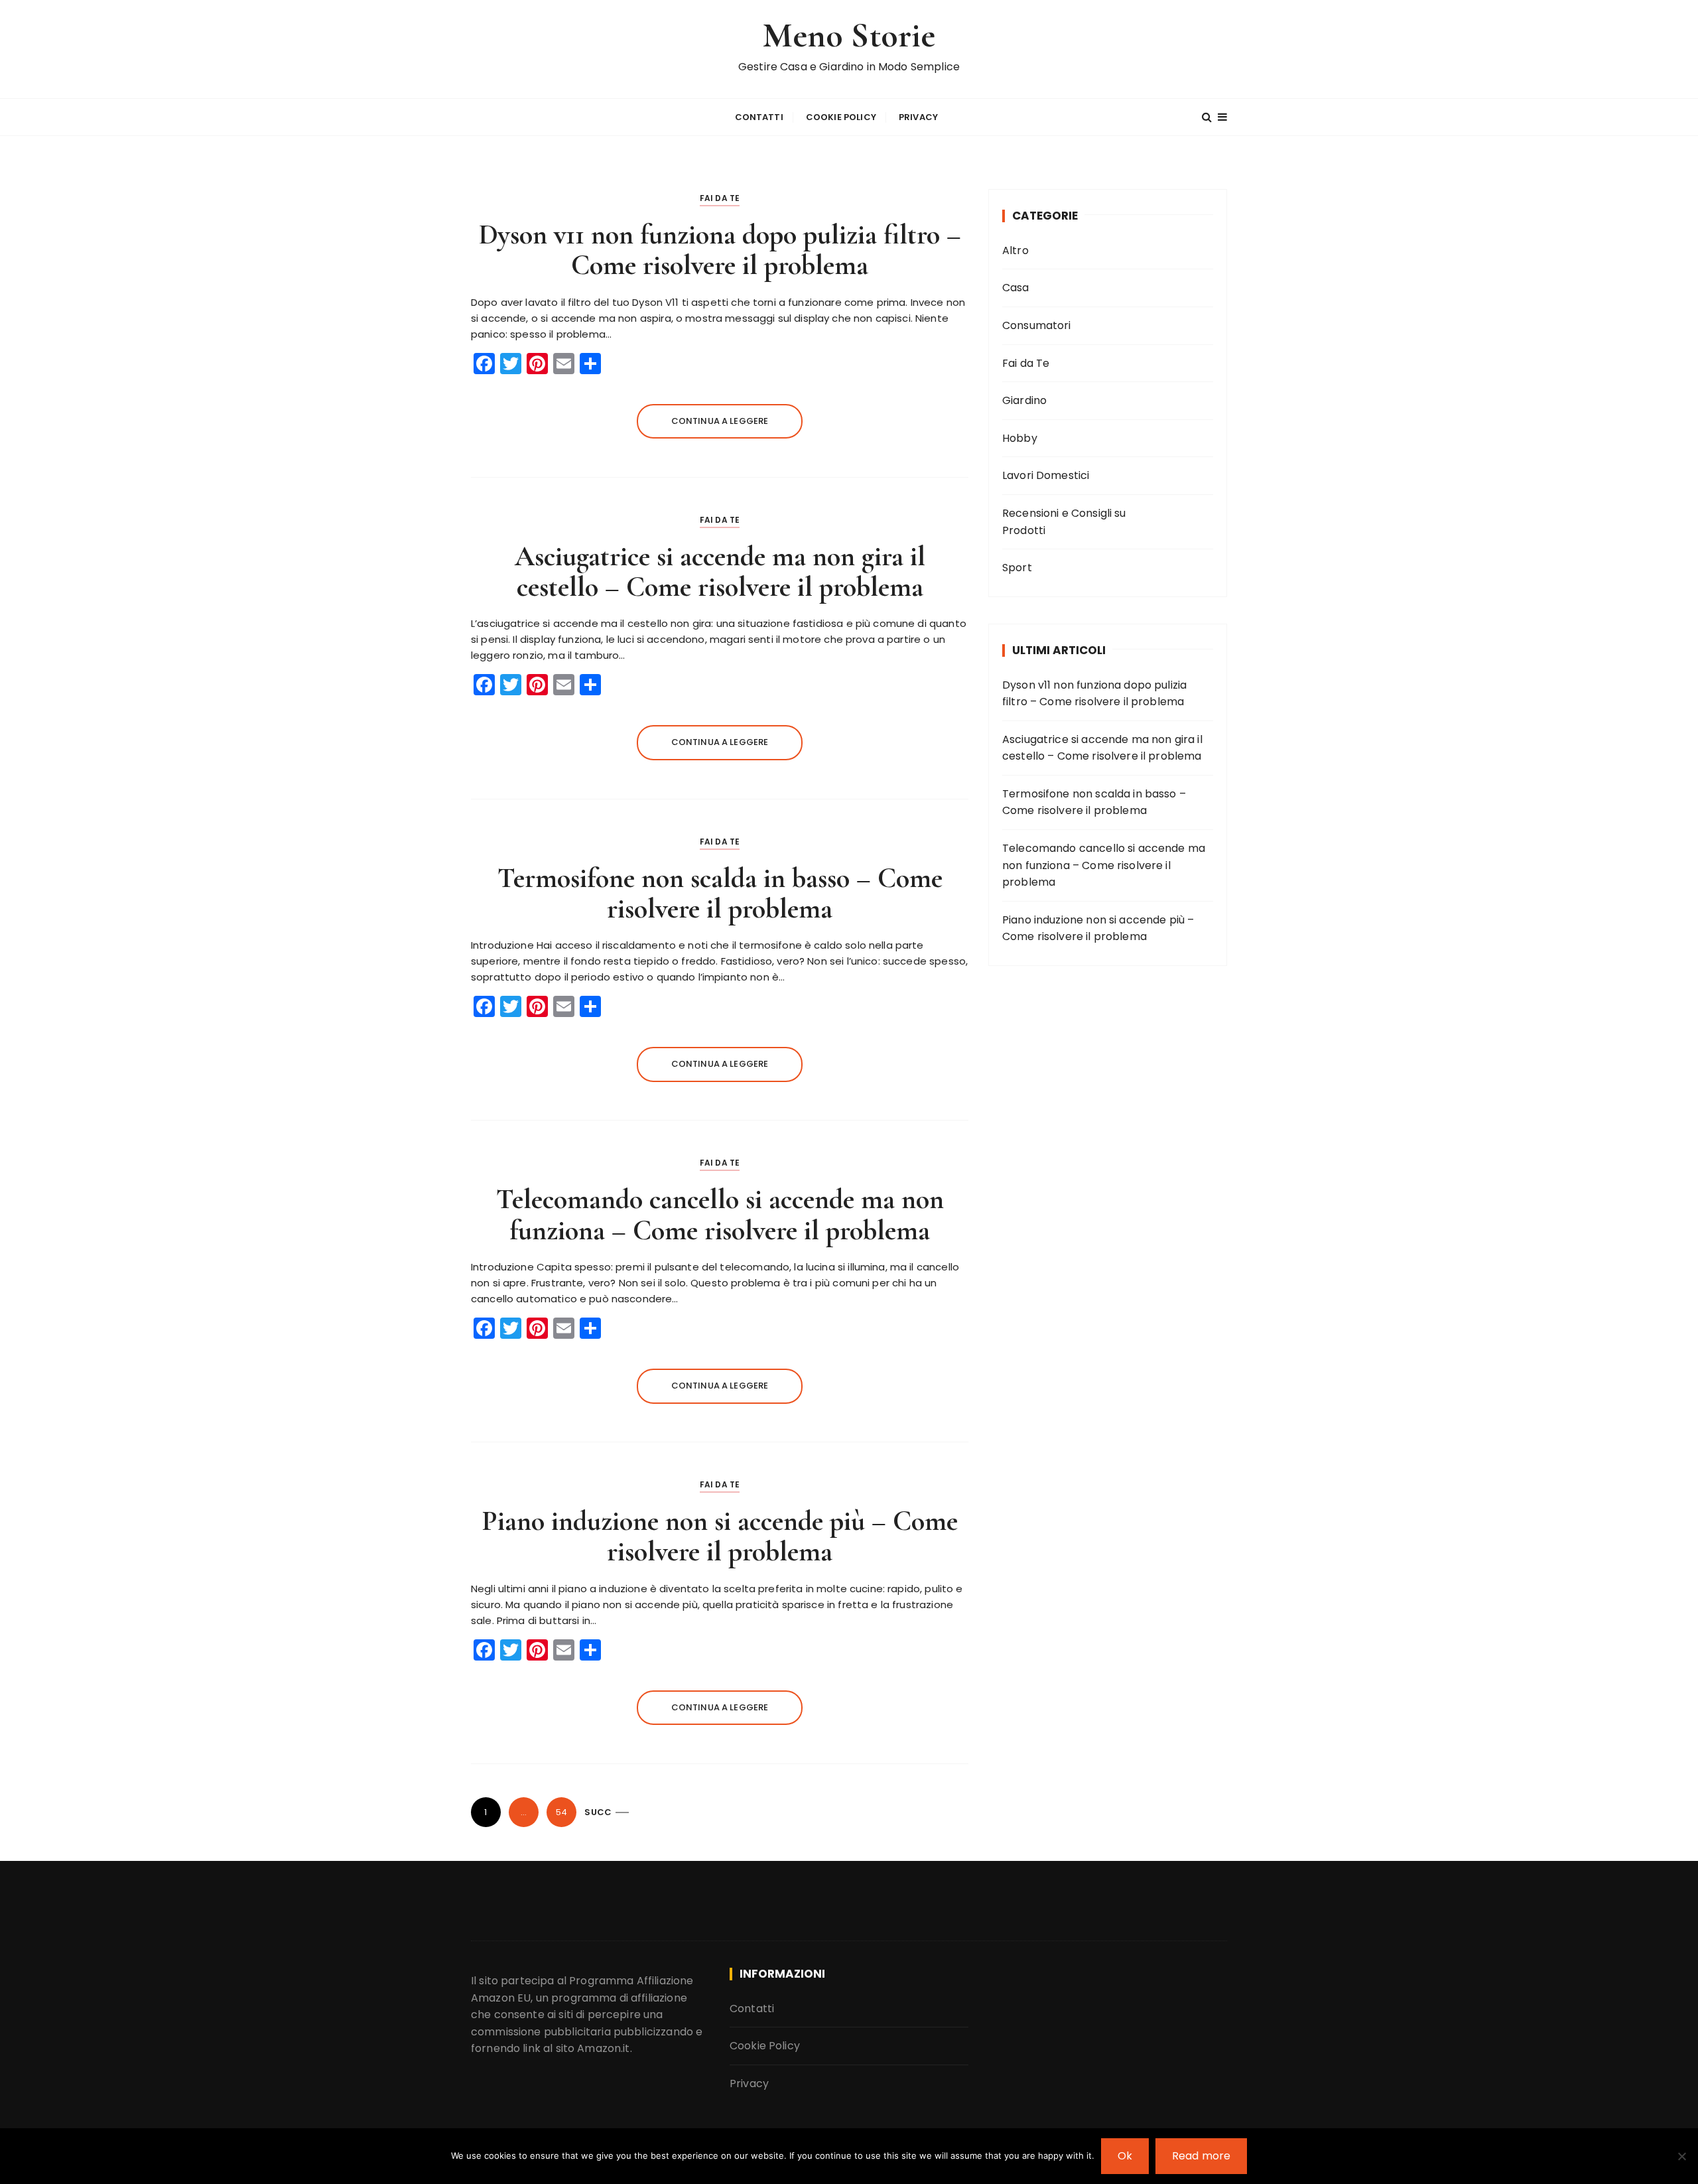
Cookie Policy (841, 117)
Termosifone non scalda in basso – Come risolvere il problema (720, 893)
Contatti (759, 117)
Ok (1125, 2156)
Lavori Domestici (1046, 475)
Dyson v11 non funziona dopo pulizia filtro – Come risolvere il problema (720, 250)
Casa (1016, 288)
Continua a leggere (720, 421)
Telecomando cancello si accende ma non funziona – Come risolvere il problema (720, 1214)
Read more (1201, 2156)
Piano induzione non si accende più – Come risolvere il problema (720, 1536)
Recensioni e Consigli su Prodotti (1064, 522)
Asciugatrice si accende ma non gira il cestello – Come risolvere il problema (720, 572)
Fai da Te (720, 198)
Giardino (1024, 400)
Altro (1015, 250)
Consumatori (1037, 325)
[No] (1681, 2156)
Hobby (1020, 438)
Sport (1017, 568)
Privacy (918, 117)
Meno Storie (849, 35)
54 (561, 1812)
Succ (598, 1812)
